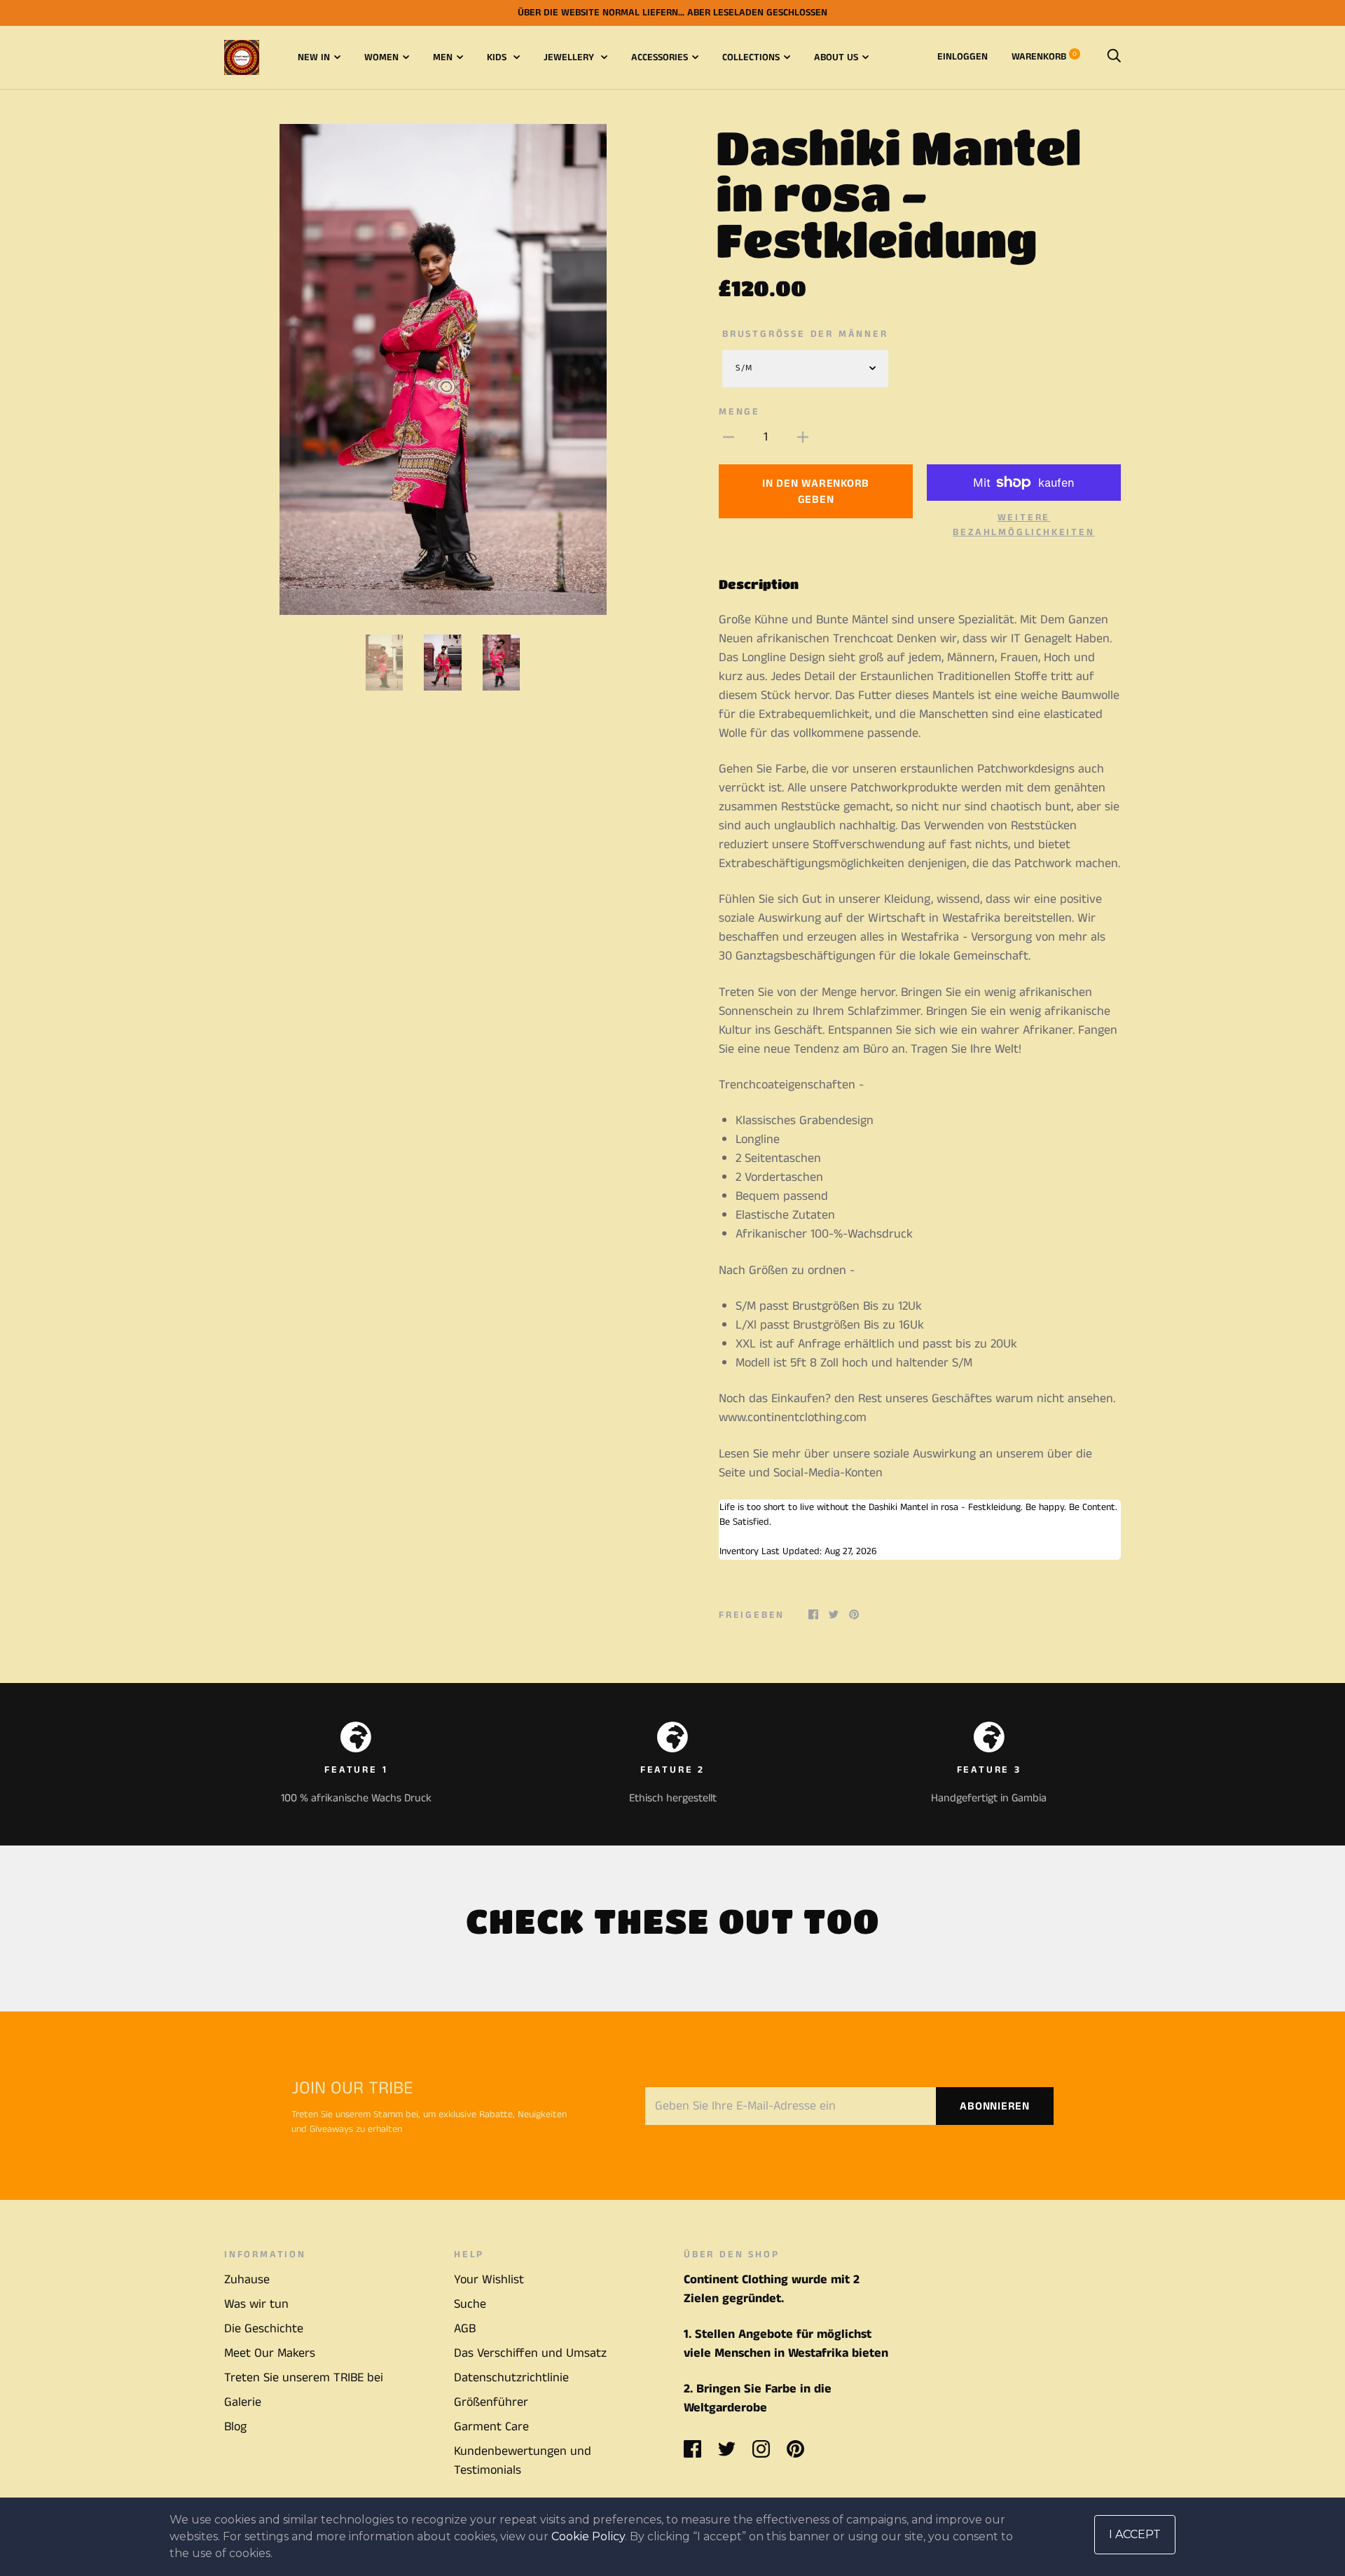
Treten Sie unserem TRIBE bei (304, 2378)
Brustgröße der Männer (805, 334)
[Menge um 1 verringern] (729, 437)
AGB (465, 2329)
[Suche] (1114, 57)
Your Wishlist (489, 2280)
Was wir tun (256, 2304)
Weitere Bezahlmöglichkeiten (1023, 525)
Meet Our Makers (270, 2353)
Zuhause (247, 2280)
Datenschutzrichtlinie (511, 2378)
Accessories (660, 57)
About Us (836, 57)
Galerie (243, 2402)
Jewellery (570, 57)
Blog (235, 2427)
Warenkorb (1044, 57)
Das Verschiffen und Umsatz (530, 2353)
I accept (1135, 2534)
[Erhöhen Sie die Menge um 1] (803, 437)
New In (314, 57)
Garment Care (491, 2427)
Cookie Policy (588, 2536)
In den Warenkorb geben (816, 492)
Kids (498, 57)
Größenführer (491, 2402)
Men (443, 57)
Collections (751, 57)
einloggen (963, 57)
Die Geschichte (264, 2329)
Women (381, 57)
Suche (470, 2304)
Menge (739, 412)
